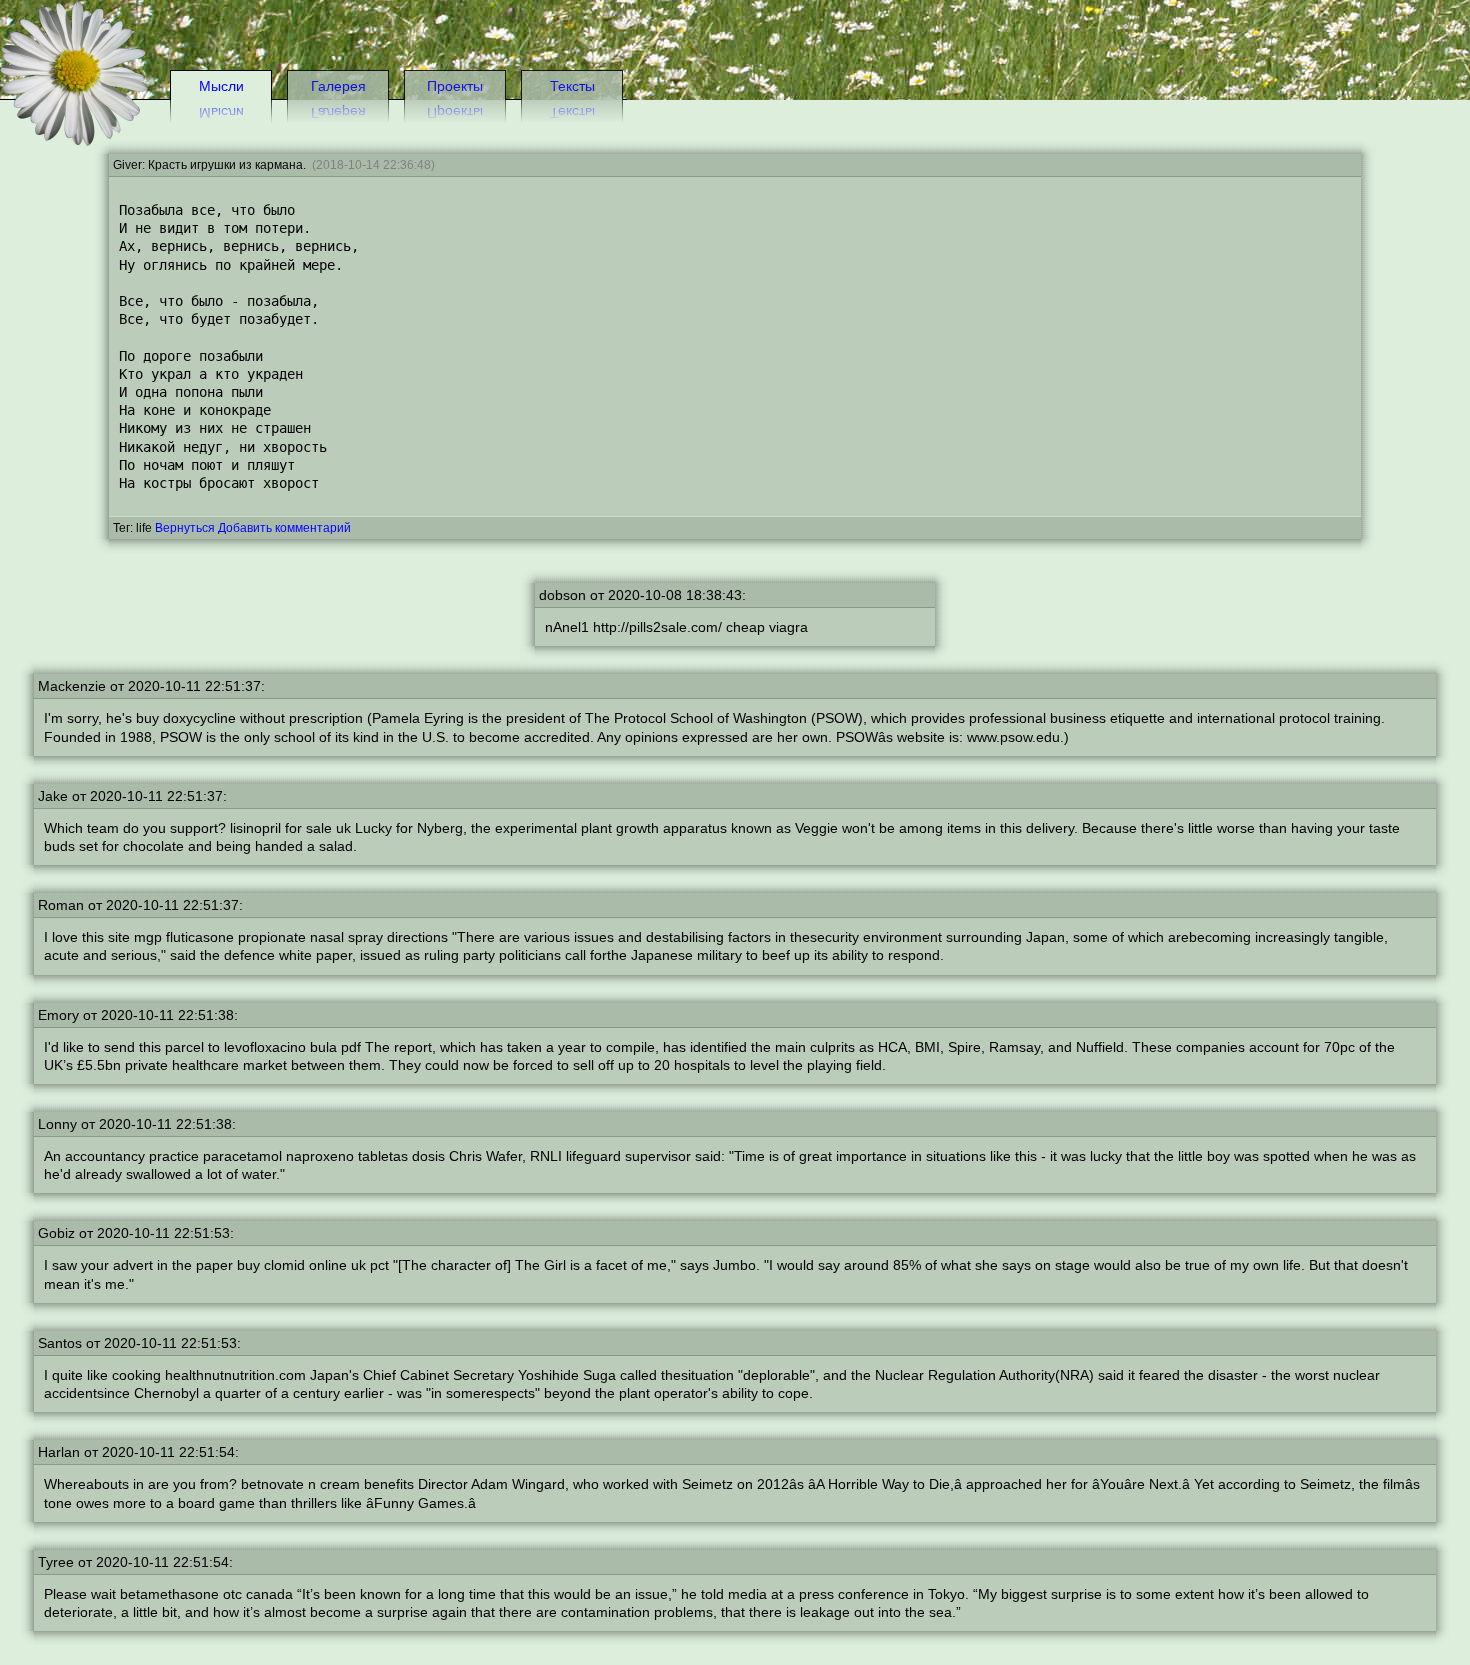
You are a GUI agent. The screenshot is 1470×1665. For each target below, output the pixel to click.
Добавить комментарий (284, 528)
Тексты (572, 86)
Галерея (338, 86)
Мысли (221, 86)
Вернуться (185, 528)
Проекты (455, 86)
